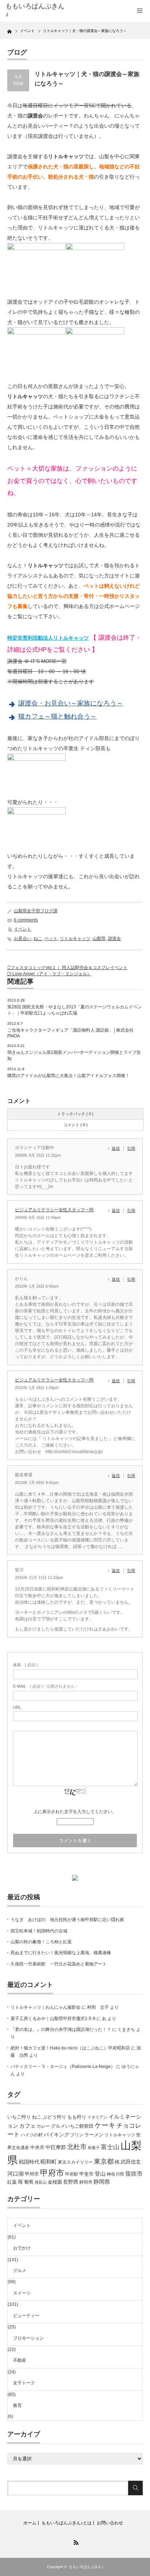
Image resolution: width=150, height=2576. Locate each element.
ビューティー (26, 2316)
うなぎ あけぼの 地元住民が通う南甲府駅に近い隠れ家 (67, 1920)
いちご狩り (19, 2117)
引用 (131, 1148)
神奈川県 (115, 2174)
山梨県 (99, 939)
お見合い (23, 939)
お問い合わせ (110, 2523)
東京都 (104, 2161)
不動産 (20, 2360)
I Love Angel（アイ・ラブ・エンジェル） (51, 974)
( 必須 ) (25, 1665)
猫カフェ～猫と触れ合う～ (58, 716)
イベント (23, 929)
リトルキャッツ (75, 939)
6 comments (26, 920)
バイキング (56, 2135)
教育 (17, 2405)
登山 (100, 2174)
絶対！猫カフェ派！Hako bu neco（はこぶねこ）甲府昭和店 (70, 2048)
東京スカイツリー (75, 2162)
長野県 (71, 2182)
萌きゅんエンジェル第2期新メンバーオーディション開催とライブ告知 (74, 1055)
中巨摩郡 (56, 2147)
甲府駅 (72, 2174)
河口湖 (15, 2174)
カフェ (27, 2126)
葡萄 (29, 2182)
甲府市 (52, 2173)
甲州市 (32, 2174)
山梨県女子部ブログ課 (36, 911)
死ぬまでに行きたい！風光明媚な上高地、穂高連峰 (61, 1953)
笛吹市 (134, 2174)
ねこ (38, 939)
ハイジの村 (32, 2135)
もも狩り (77, 2117)
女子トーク (24, 2383)
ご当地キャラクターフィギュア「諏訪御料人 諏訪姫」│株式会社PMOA (70, 1033)
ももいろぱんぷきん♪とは (67, 2523)
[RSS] (75, 2541)
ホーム (30, 2523)
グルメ (20, 2271)
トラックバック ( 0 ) (75, 1114)
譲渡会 (114, 939)
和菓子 (94, 2148)
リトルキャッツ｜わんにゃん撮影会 (46, 2007)
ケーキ (105, 2125)
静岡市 (86, 2182)
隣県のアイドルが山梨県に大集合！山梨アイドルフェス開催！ (68, 1076)
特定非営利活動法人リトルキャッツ (48, 638)
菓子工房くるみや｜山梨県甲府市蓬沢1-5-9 (53, 2019)
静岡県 (102, 2182)
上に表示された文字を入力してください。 (75, 1812)
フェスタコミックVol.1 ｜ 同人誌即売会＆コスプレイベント (69, 968)
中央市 (37, 2147)
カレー (43, 2126)
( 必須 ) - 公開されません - (45, 1686)
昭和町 (49, 2162)
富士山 (110, 2147)
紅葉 (12, 2182)
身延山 (41, 2182)
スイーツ (22, 2293)
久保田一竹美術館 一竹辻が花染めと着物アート (59, 1964)
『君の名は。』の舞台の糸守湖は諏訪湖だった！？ (61, 2029)
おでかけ (22, 2248)
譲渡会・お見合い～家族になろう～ (71, 703)
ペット (51, 939)
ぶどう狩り (54, 2117)
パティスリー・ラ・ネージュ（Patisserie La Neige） (63, 2067)
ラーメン (94, 2135)
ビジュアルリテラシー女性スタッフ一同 (54, 1210)
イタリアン (97, 2117)
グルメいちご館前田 (72, 2126)
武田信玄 (131, 2162)
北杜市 (77, 2147)
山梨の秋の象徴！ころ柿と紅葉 (41, 1942)
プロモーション (28, 2338)
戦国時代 (29, 2162)
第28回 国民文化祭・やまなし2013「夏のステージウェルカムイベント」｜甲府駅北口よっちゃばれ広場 (74, 1010)
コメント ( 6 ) (76, 1125)
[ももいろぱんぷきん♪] (35, 10)
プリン (77, 2135)
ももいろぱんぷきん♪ (86, 2567)
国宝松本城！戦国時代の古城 (39, 1931)
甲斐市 (86, 2174)
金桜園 (55, 2182)
